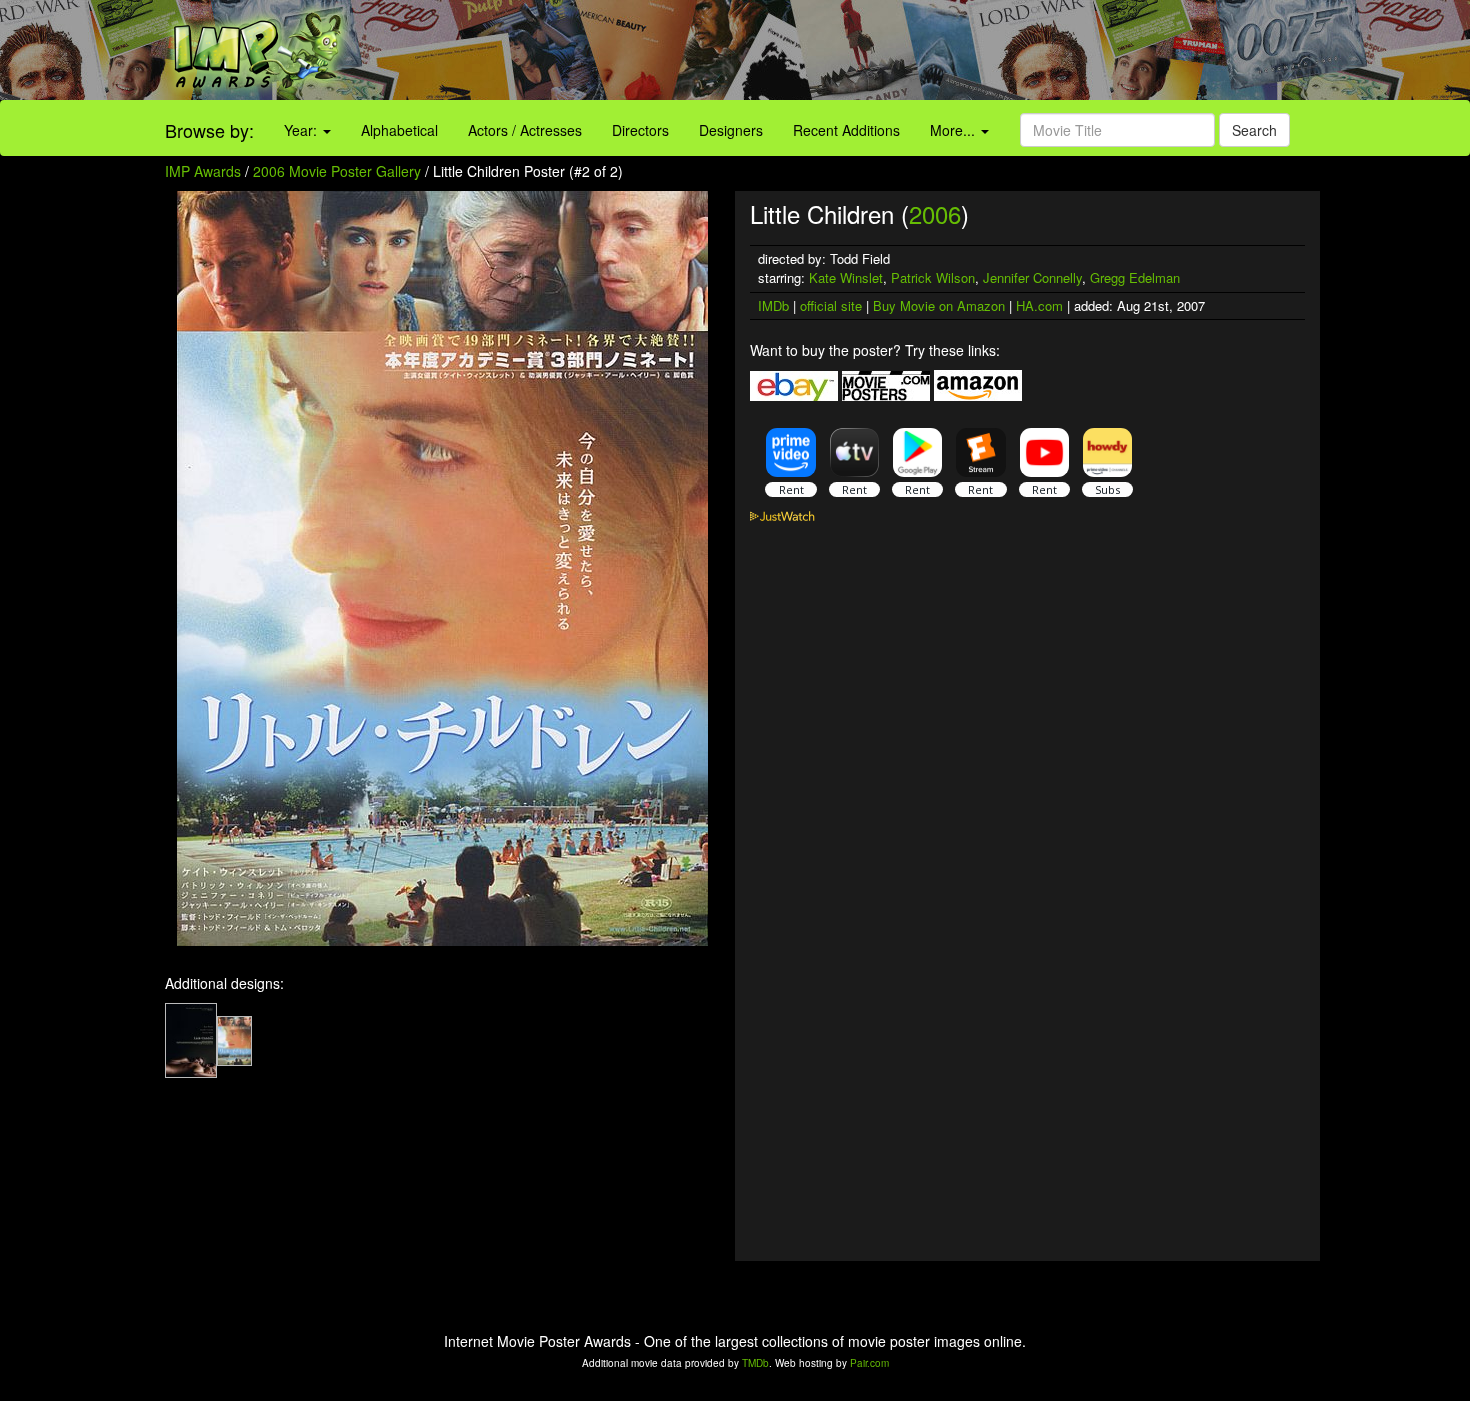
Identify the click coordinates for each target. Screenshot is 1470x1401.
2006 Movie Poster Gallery (337, 171)
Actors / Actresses (525, 130)
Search (1254, 130)
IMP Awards (203, 171)
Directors (640, 130)
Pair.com (869, 1363)
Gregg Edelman (1135, 277)
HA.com (1039, 305)
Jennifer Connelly (1032, 277)
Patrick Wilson (933, 277)
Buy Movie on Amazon (939, 305)
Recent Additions (846, 130)
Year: (302, 130)
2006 (935, 213)
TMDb (755, 1363)
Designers (731, 130)
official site (831, 305)
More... (954, 130)
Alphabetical (399, 130)
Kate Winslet (846, 277)
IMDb (773, 305)
